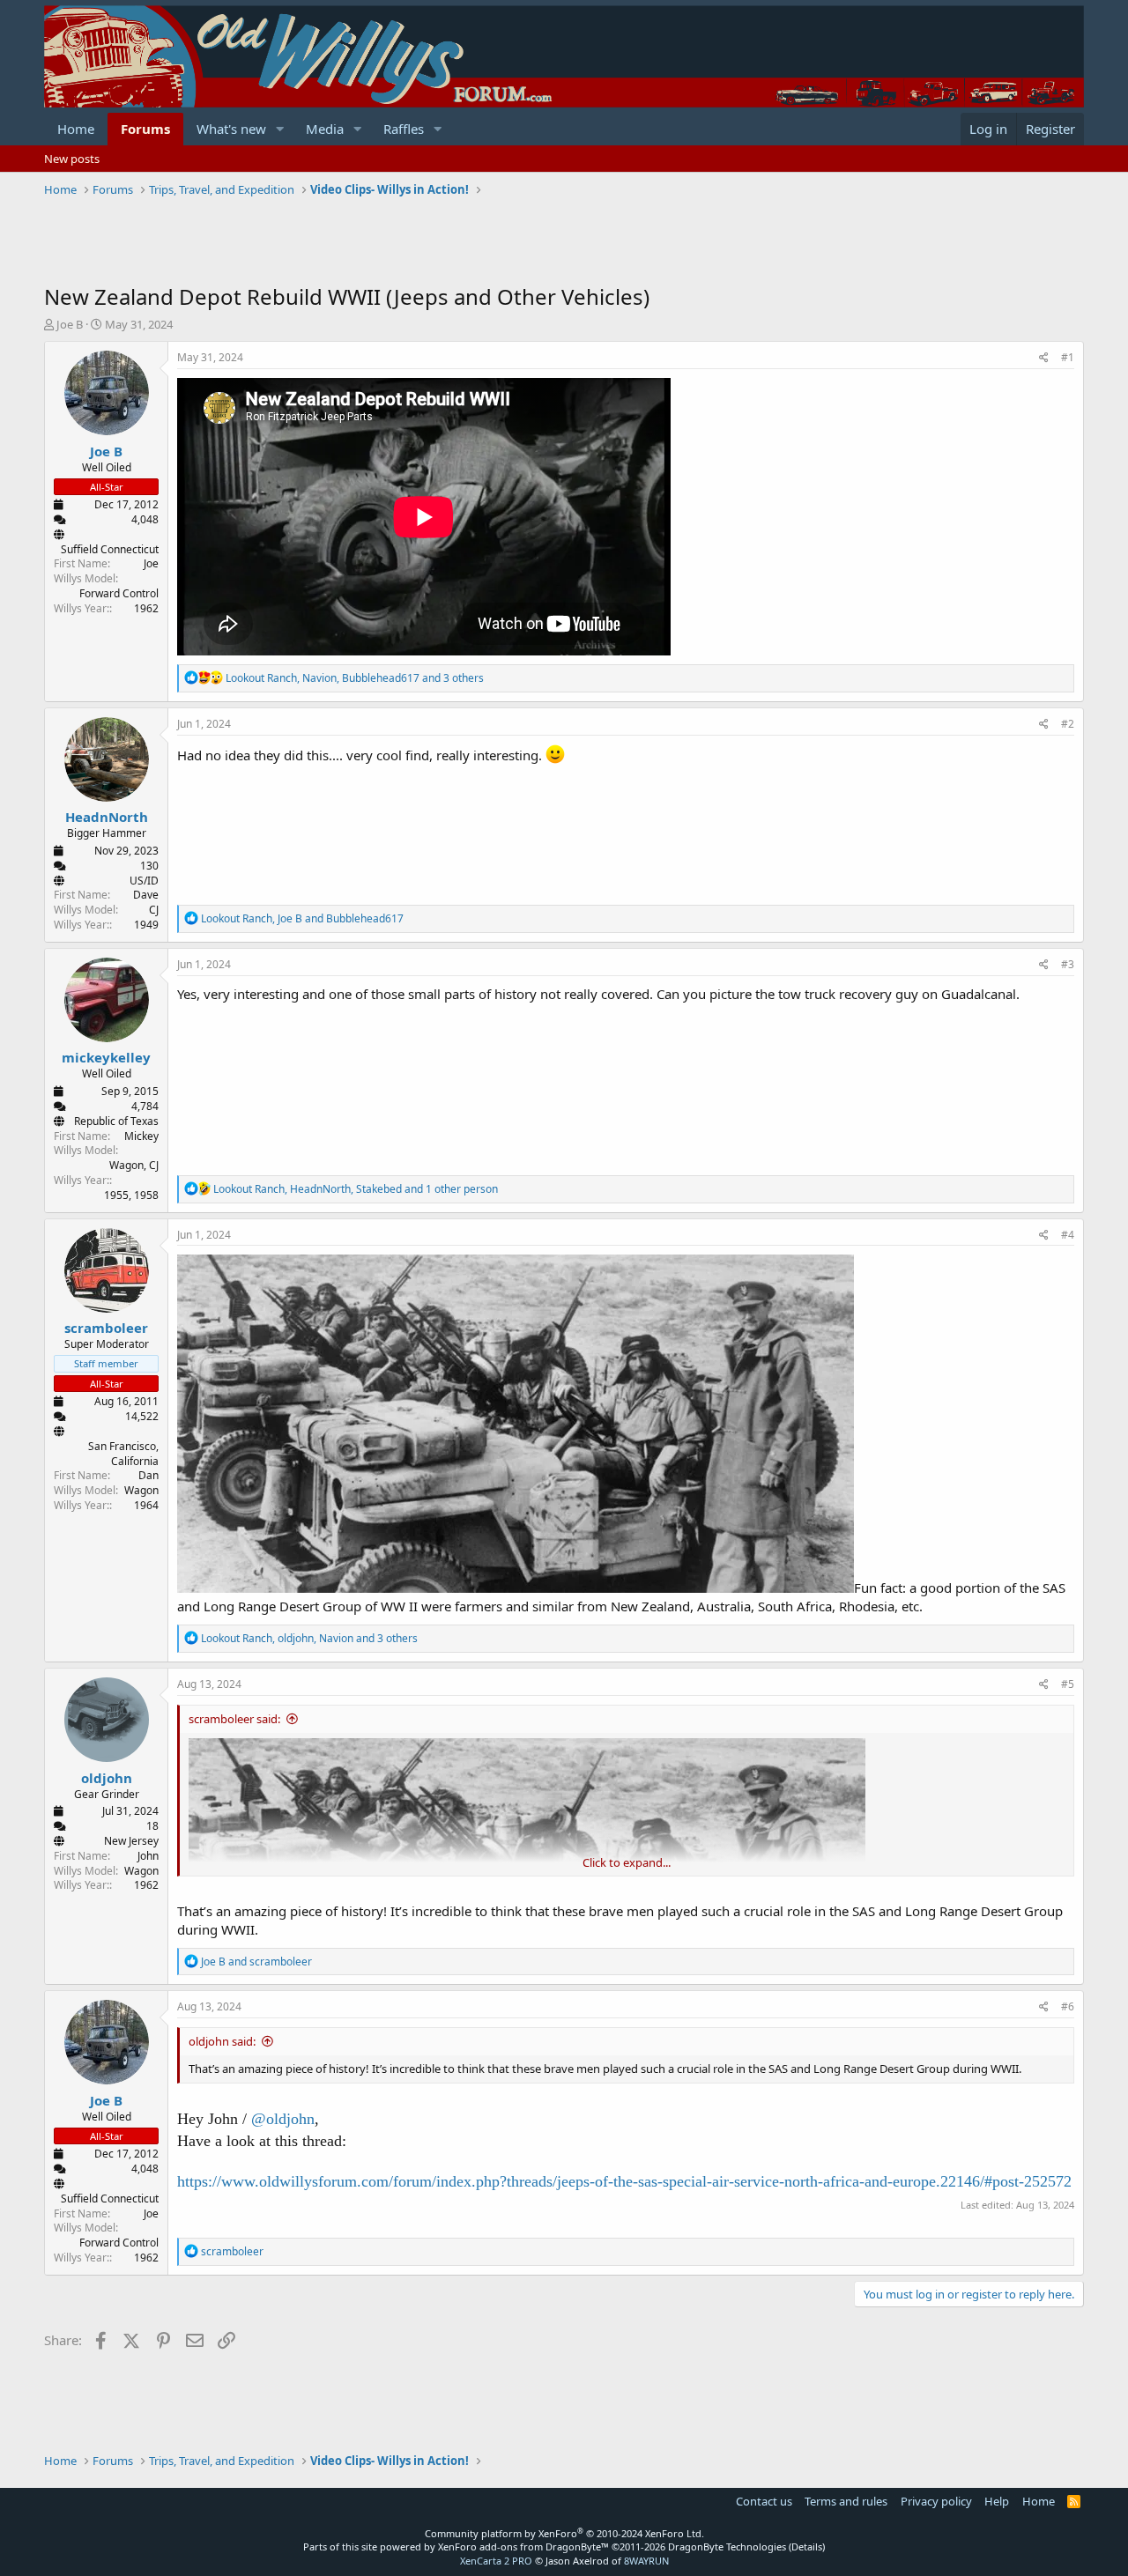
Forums (145, 129)
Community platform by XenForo (564, 2533)
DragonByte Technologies (727, 2546)
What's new (231, 129)
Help (997, 2501)
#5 (1068, 1684)
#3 (1068, 964)
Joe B (70, 324)
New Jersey (131, 1841)
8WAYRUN (646, 2561)
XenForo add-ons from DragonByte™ (523, 2546)
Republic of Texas (116, 1121)
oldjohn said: (222, 2041)
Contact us (764, 2501)
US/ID (144, 881)
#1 (1068, 357)
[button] (280, 129)
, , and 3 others (355, 678)
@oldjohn (283, 2119)
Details (807, 2546)
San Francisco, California (123, 1454)
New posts (72, 159)
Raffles (404, 129)
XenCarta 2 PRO (496, 2561)
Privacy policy (936, 2501)
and (256, 1962)
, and (302, 918)
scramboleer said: (234, 1719)
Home (76, 129)
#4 (1068, 1235)
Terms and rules (846, 2501)
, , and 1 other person (356, 1189)
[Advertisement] (365, 242)
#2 (1068, 724)
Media (325, 129)
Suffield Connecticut (110, 549)
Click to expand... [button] (627, 1862)
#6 (1068, 2006)
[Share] (1044, 358)
